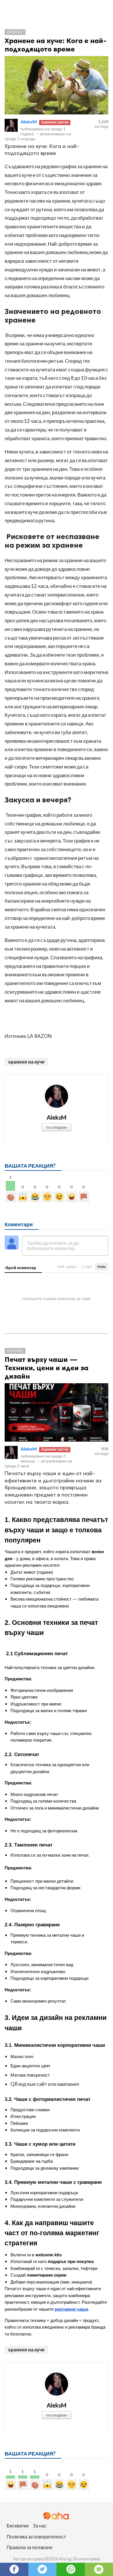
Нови (102, 1267)
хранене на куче (26, 1062)
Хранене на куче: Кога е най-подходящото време (56, 45)
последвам (57, 1127)
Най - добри (67, 1267)
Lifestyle (15, 32)
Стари (87, 1267)
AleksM (29, 122)
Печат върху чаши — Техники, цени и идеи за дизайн (47, 1368)
